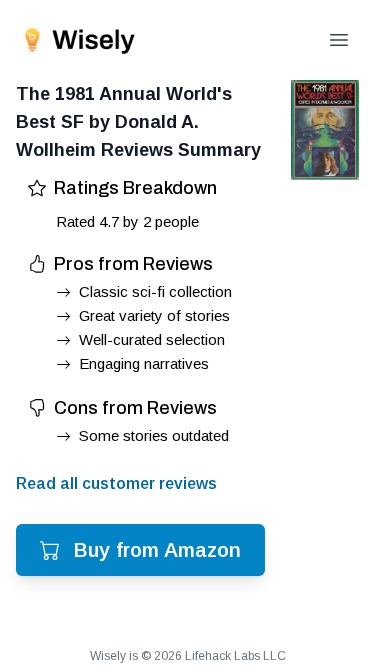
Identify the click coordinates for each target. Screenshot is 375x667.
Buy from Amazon (157, 550)
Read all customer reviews (116, 483)
